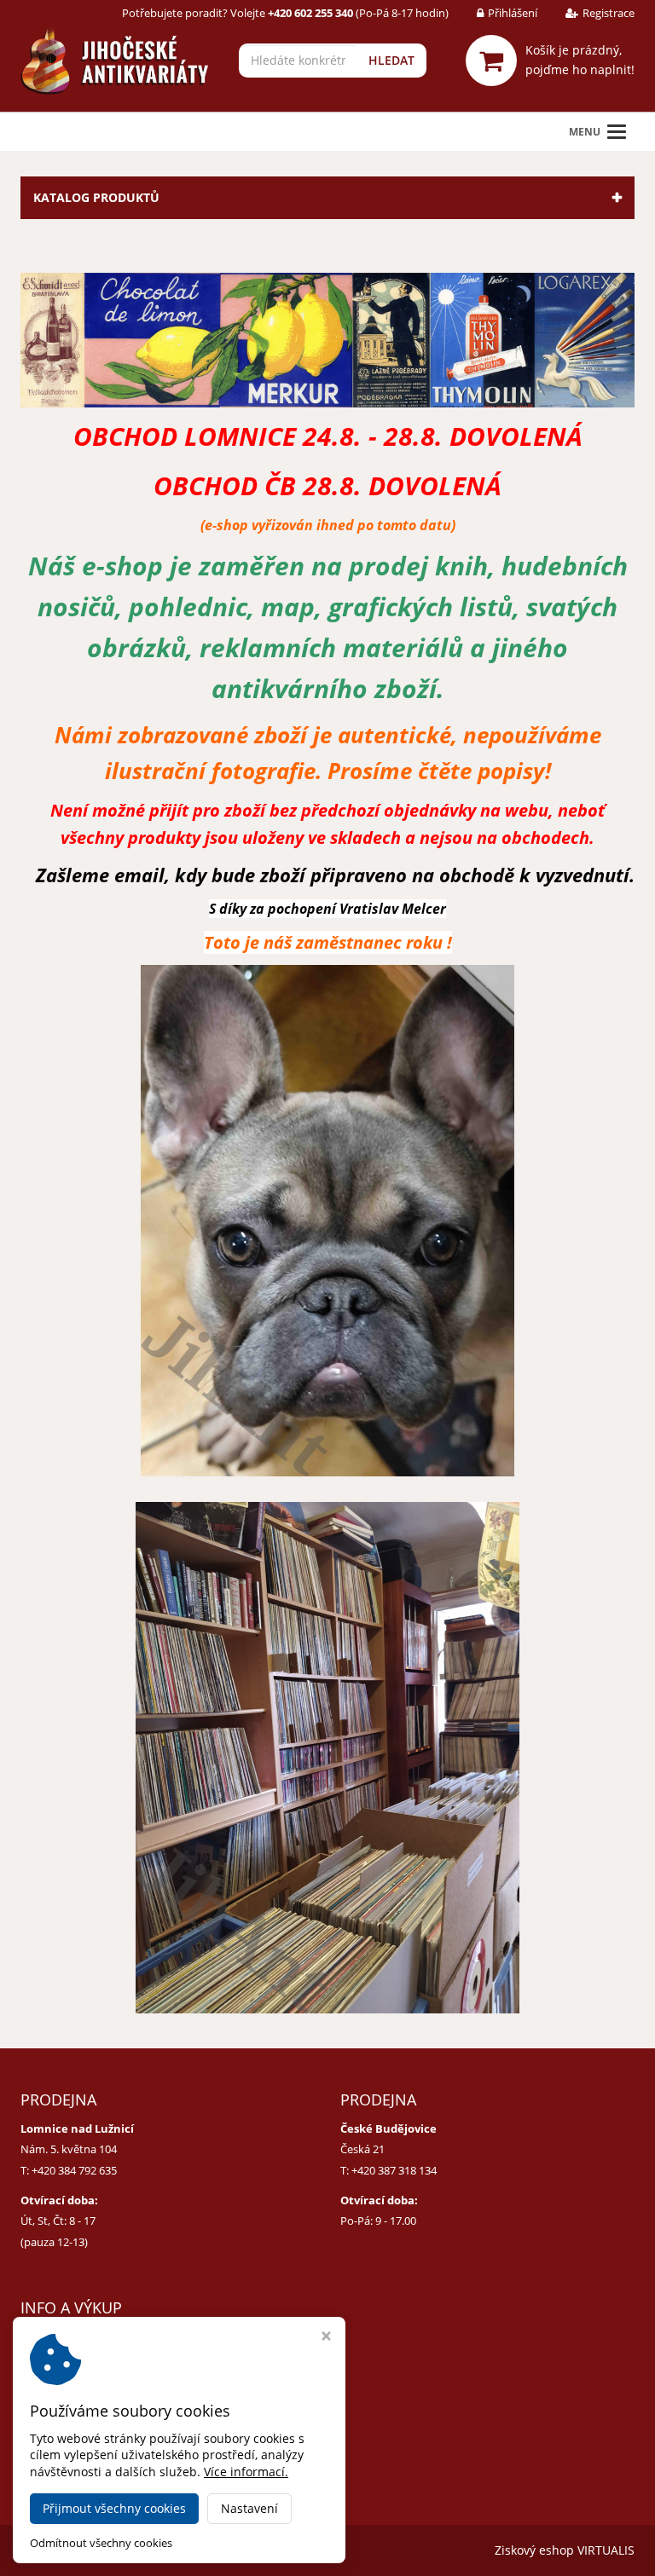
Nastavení (249, 2508)
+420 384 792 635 (74, 2170)
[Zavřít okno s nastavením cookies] (326, 2338)
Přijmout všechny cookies (114, 2508)
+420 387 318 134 (394, 2170)
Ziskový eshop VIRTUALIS (565, 2550)
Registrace (609, 13)
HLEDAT (391, 60)
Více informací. (246, 2472)
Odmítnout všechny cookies (101, 2543)
